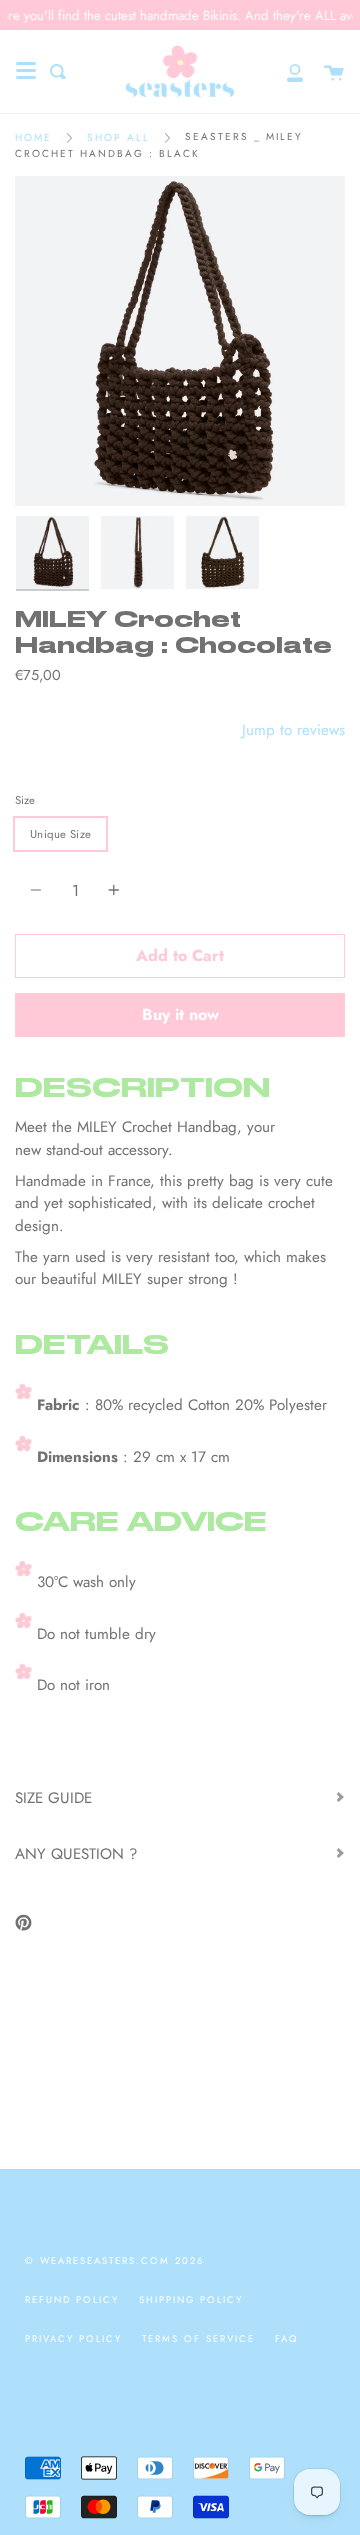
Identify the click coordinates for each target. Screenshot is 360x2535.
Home (33, 137)
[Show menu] (26, 71)
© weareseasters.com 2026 (114, 2261)
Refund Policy (72, 2300)
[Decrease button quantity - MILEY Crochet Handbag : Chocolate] (39, 890)
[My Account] (284, 71)
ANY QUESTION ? (76, 1854)
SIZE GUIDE (53, 1798)
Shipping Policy (191, 2300)
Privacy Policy (73, 2339)
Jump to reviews (293, 730)
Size (25, 800)
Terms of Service (198, 2339)
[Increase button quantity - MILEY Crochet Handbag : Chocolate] (111, 890)
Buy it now (180, 1014)
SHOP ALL (118, 137)
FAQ (287, 2339)
